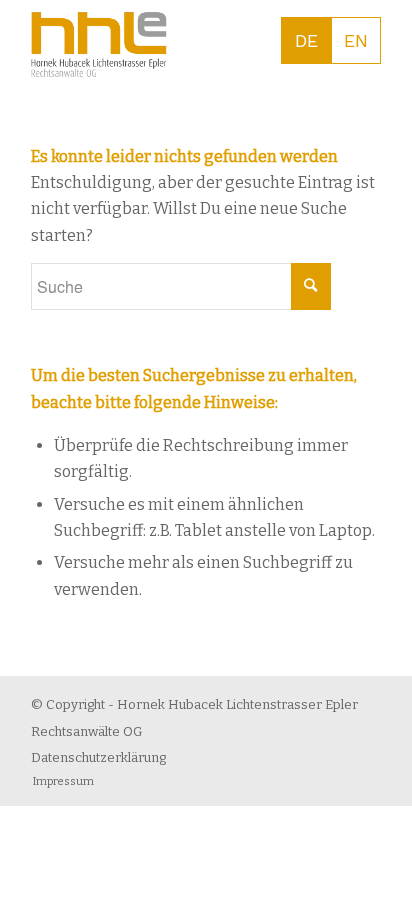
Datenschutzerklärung (98, 757)
